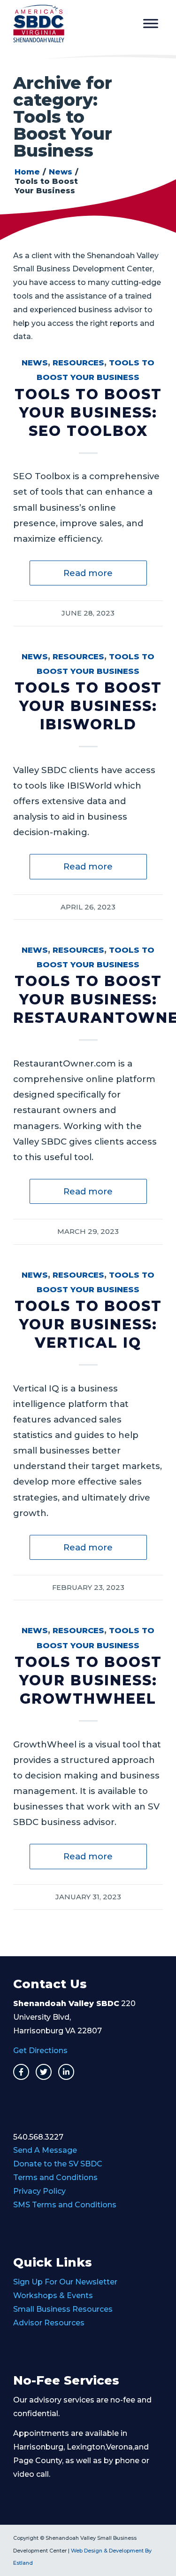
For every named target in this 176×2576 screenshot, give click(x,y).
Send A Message (45, 2150)
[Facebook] (21, 2072)
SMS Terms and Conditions (65, 2205)
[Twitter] (44, 2072)
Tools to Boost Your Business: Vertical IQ (88, 1324)
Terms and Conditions (55, 2177)
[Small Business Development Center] (73, 24)
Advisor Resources (49, 2323)
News (35, 363)
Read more (88, 573)
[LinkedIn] (66, 2072)
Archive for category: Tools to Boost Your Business (63, 117)
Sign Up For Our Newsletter (65, 2282)
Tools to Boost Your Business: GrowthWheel (88, 1680)
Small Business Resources (63, 2309)
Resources (78, 363)
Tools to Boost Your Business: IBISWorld (88, 706)
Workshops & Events (53, 2295)
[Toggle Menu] (151, 23)
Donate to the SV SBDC (58, 2164)
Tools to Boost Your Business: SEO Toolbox (88, 413)
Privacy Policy (39, 2191)
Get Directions (40, 2051)
